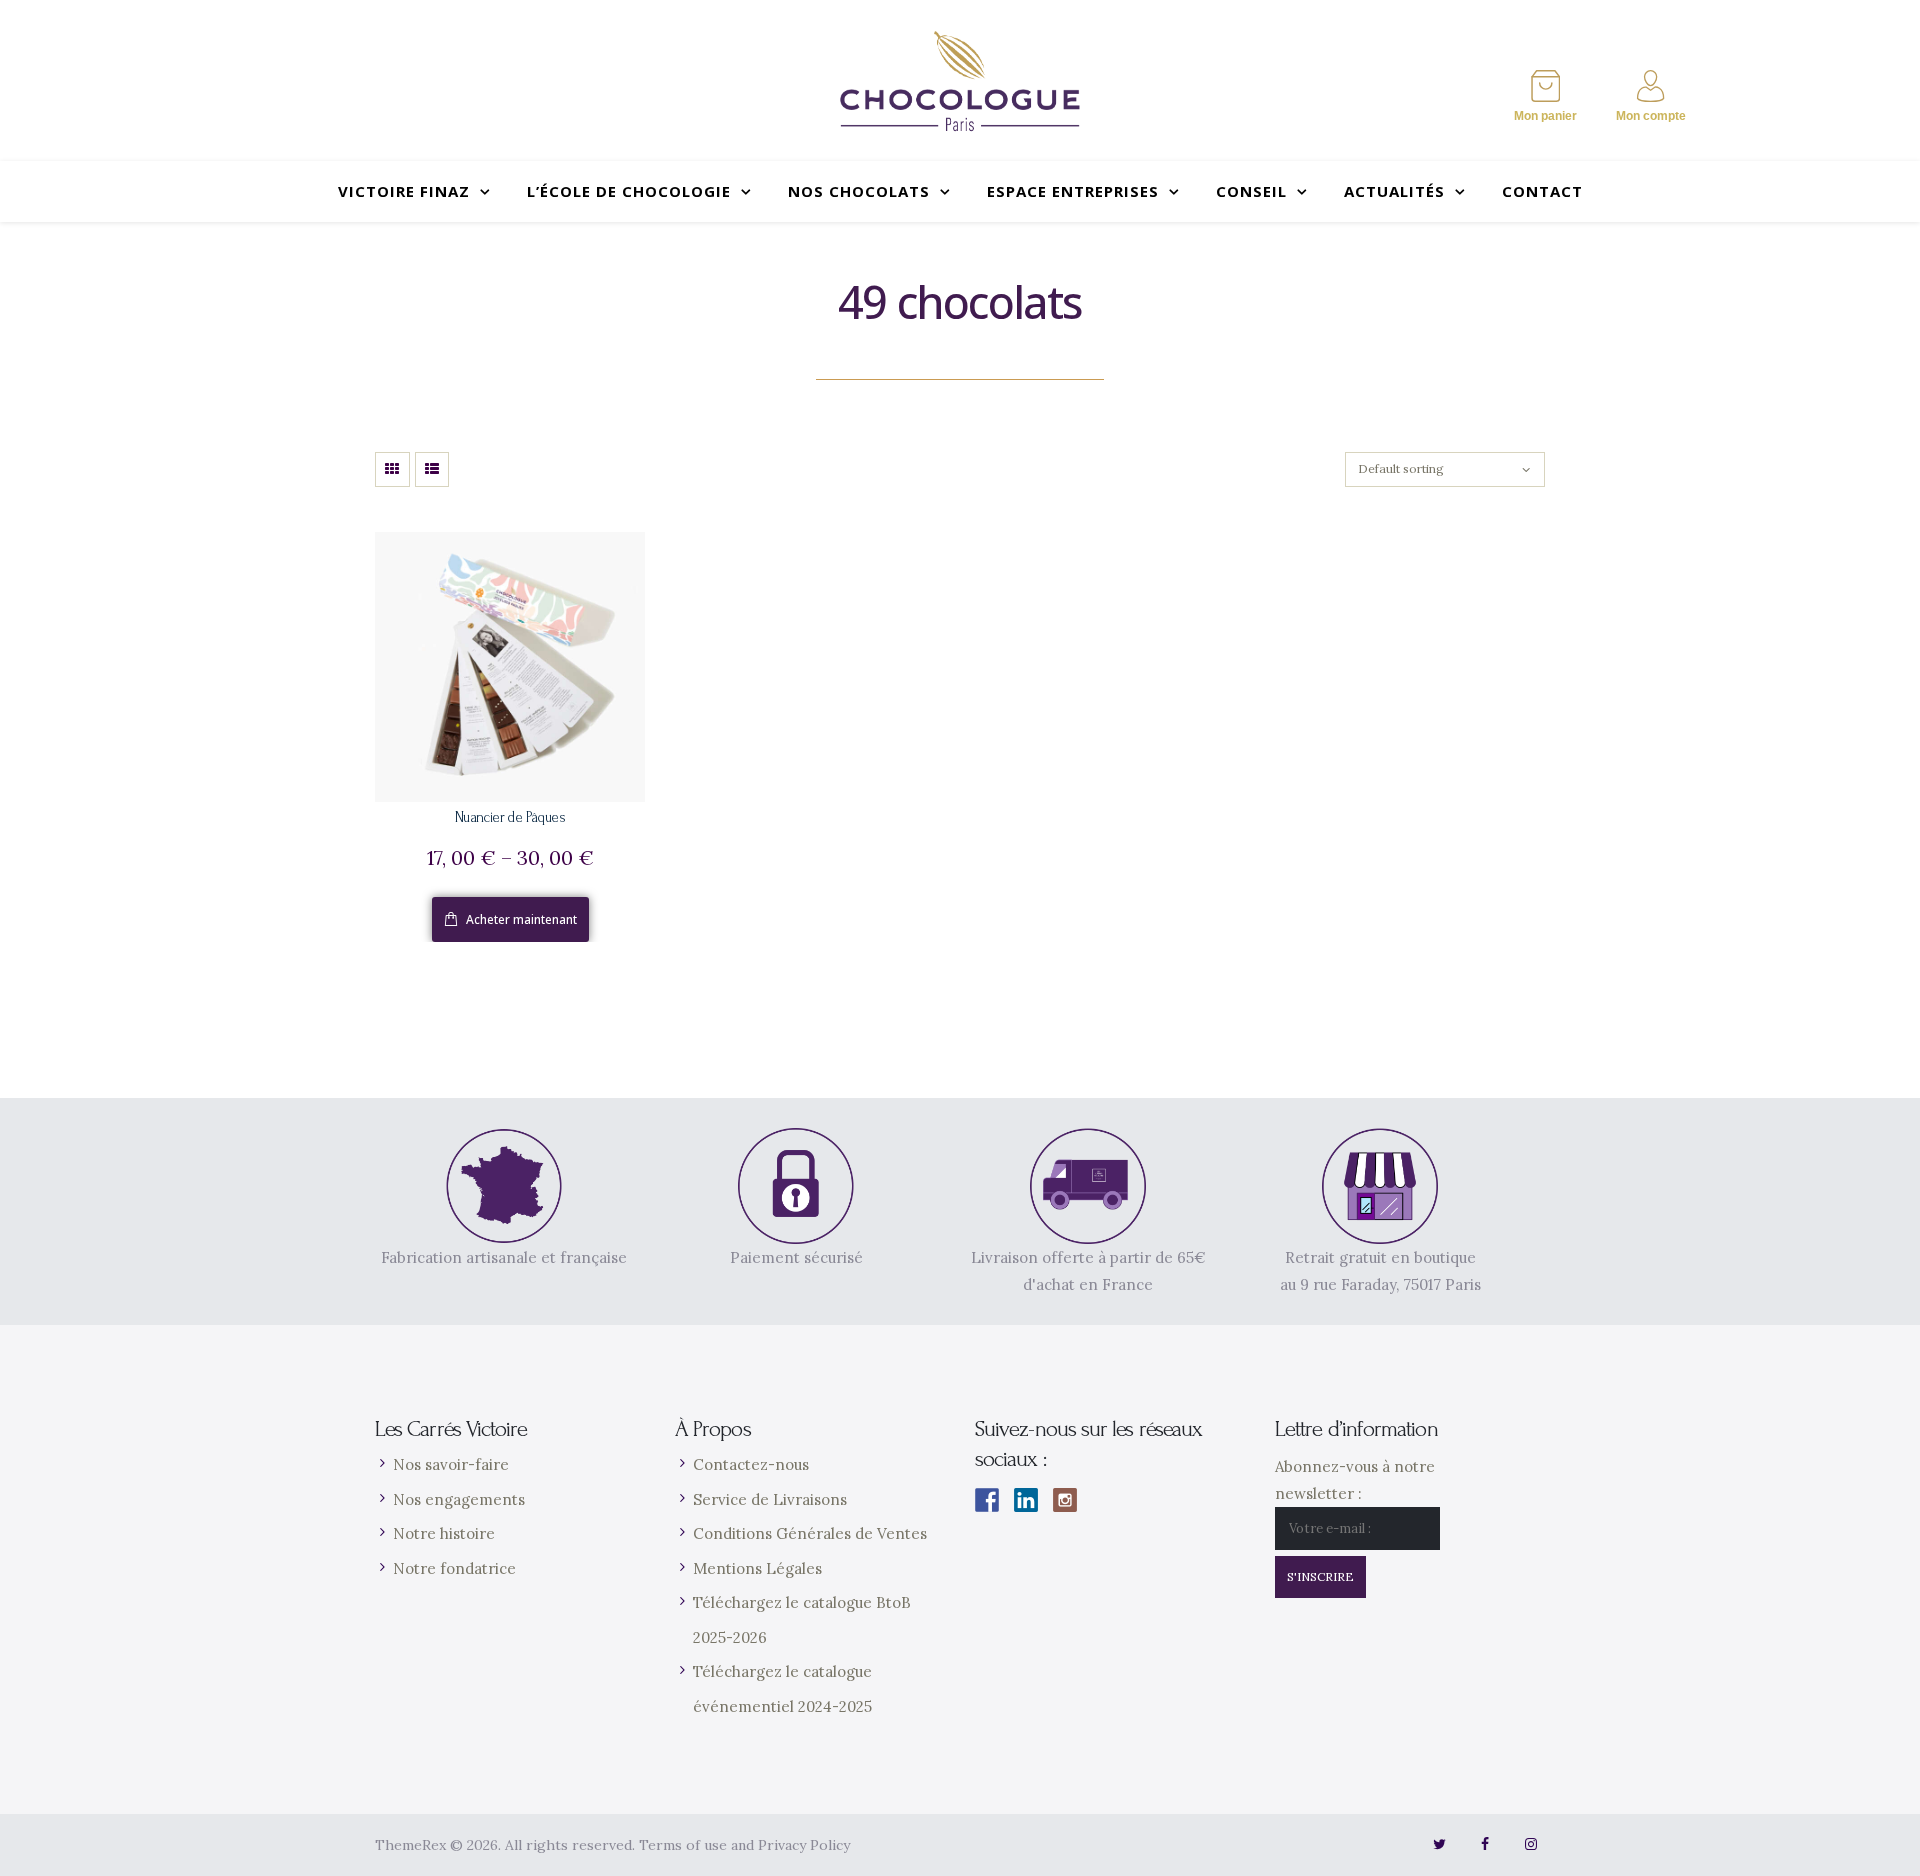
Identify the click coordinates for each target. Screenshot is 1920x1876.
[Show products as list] (432, 469)
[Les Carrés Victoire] (960, 80)
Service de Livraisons (770, 1499)
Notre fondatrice (454, 1568)
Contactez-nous (751, 1464)
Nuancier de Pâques (510, 818)
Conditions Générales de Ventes (810, 1533)
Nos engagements (459, 1499)
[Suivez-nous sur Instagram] (1065, 1500)
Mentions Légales (757, 1568)
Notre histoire (444, 1533)
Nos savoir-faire (451, 1464)
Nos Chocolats (859, 191)
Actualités (1394, 191)
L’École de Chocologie (629, 191)
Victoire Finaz (404, 191)
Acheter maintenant (521, 919)
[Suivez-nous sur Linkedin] (1026, 1500)
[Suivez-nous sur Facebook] (987, 1500)
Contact (1542, 191)
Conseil (1251, 191)
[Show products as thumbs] (392, 469)
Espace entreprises (1073, 191)
